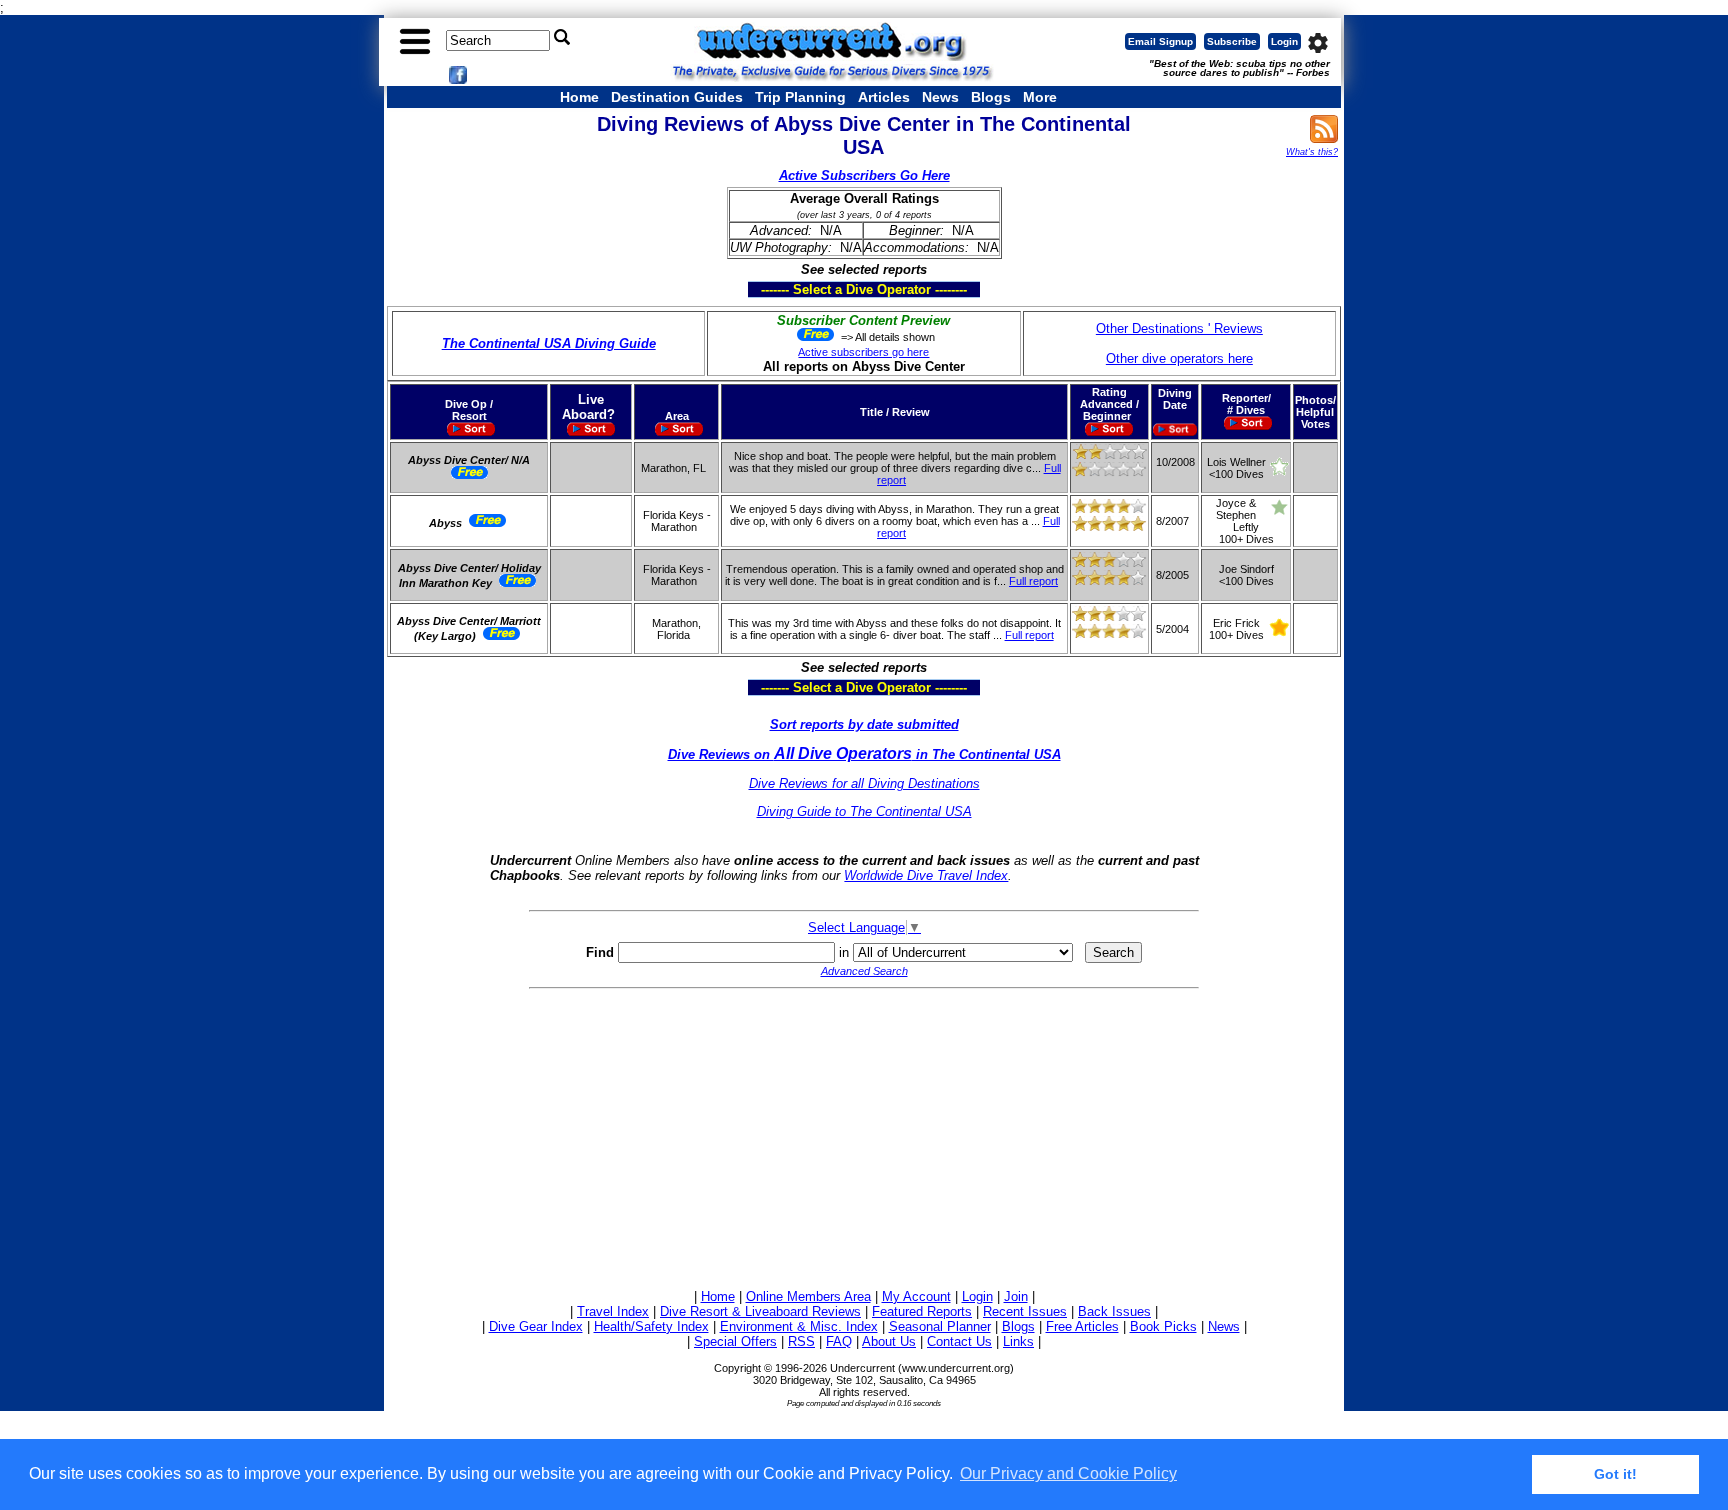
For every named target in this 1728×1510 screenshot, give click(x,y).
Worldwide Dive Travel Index (926, 875)
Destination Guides (677, 97)
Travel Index (613, 1311)
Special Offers (735, 1341)
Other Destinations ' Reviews (1179, 328)
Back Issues (1114, 1311)
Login (1284, 41)
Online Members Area (808, 1296)
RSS (801, 1341)
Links (1018, 1341)
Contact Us (959, 1341)
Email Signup (1160, 41)
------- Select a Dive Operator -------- (768, 289)
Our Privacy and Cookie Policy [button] (1068, 1473)
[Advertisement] (864, 1136)
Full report (1033, 581)
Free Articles (1082, 1326)
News (940, 97)
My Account (916, 1296)
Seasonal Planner (940, 1326)
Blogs (991, 97)
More (1040, 97)
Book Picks (1163, 1326)
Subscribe (1232, 41)
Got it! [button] (1615, 1474)
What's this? (1312, 152)
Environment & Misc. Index (799, 1326)
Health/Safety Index (651, 1326)
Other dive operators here (1179, 358)
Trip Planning (800, 97)
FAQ (839, 1341)
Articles (884, 97)
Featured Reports (922, 1311)
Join (1016, 1296)
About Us (889, 1341)
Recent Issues (1025, 1311)
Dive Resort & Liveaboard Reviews (760, 1311)
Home (579, 97)
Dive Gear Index (536, 1326)
